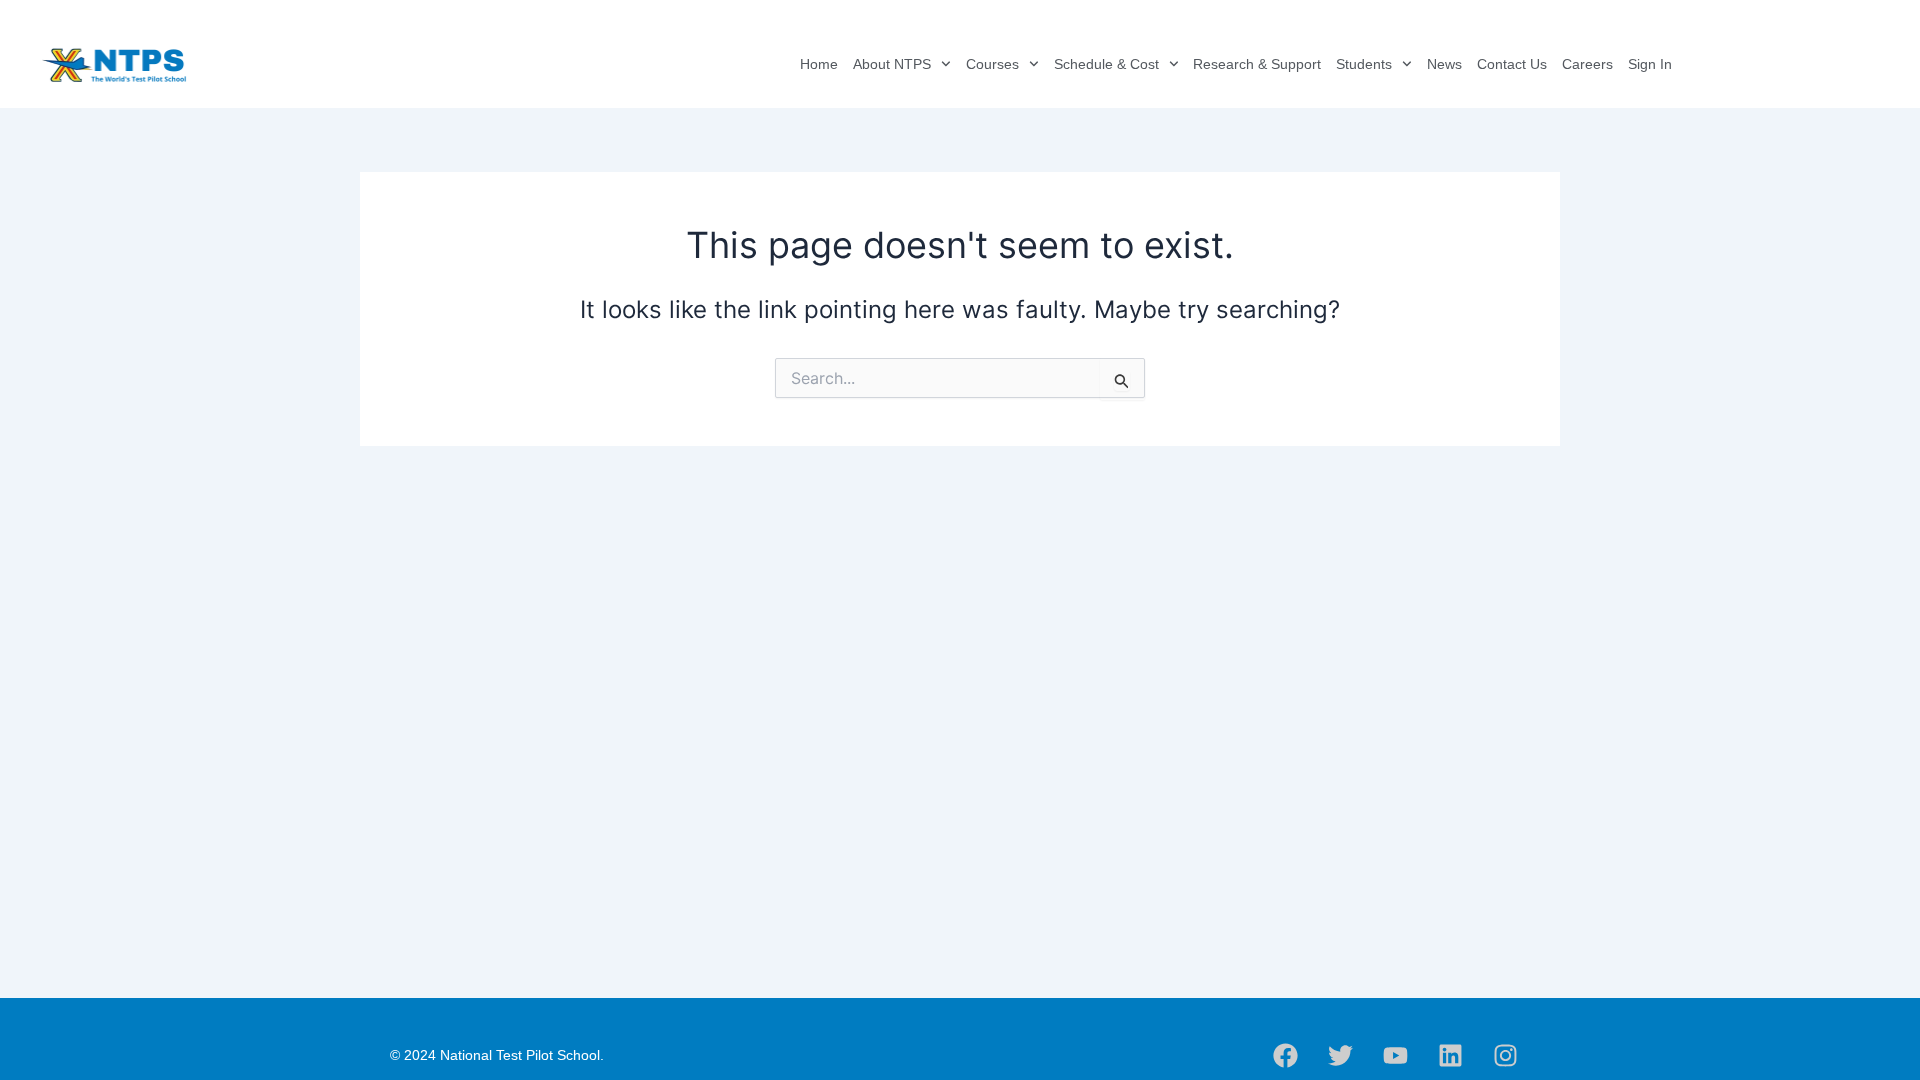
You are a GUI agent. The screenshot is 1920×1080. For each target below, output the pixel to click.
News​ (1444, 64)
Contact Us (1512, 64)
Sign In (1650, 64)
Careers (1587, 64)
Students (1364, 64)
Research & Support (1257, 64)
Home (819, 64)
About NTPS (892, 64)
